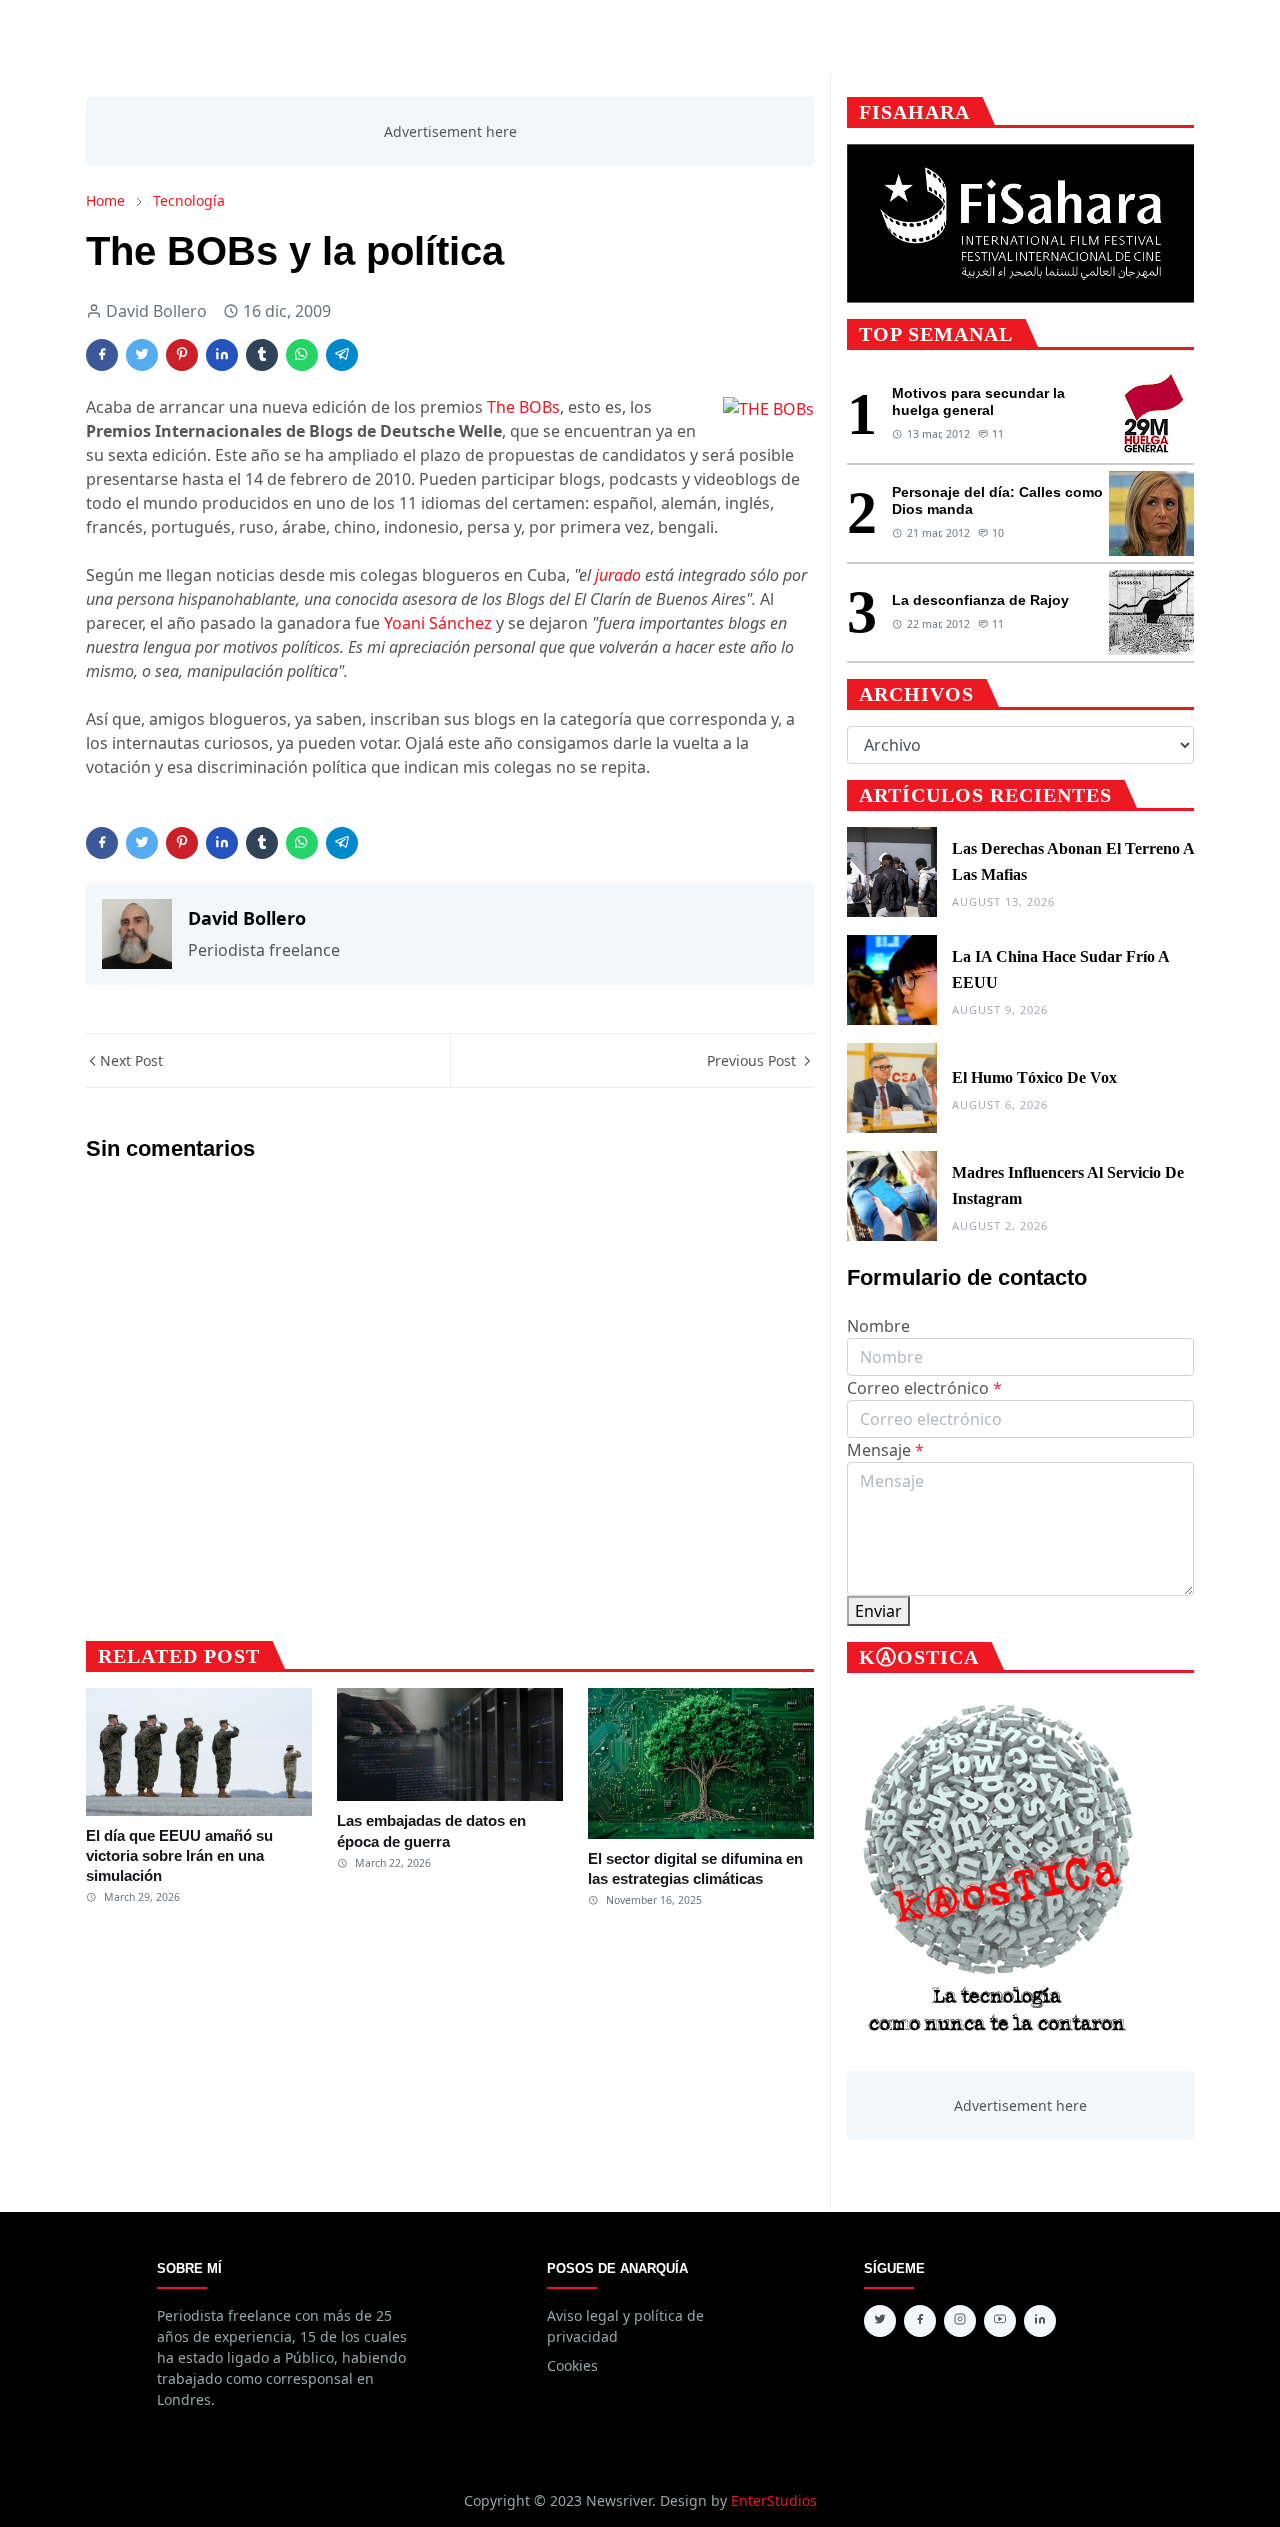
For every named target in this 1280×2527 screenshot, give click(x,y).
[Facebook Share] (102, 355)
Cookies (572, 2365)
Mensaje (885, 1450)
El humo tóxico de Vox (1034, 1077)
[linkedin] (1040, 2321)
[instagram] (960, 2321)
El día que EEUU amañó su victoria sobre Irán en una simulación (179, 1856)
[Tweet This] (142, 355)
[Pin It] (182, 355)
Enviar (878, 1611)
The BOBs (523, 407)
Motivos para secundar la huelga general (978, 401)
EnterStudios (774, 2500)
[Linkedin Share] (222, 355)
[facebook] (920, 2321)
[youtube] (1000, 2321)
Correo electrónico (924, 1388)
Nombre (878, 1326)
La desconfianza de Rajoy (980, 600)
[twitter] (880, 2321)
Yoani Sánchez (438, 623)
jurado (618, 575)
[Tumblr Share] (262, 355)
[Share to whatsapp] (302, 355)
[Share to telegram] (342, 355)
